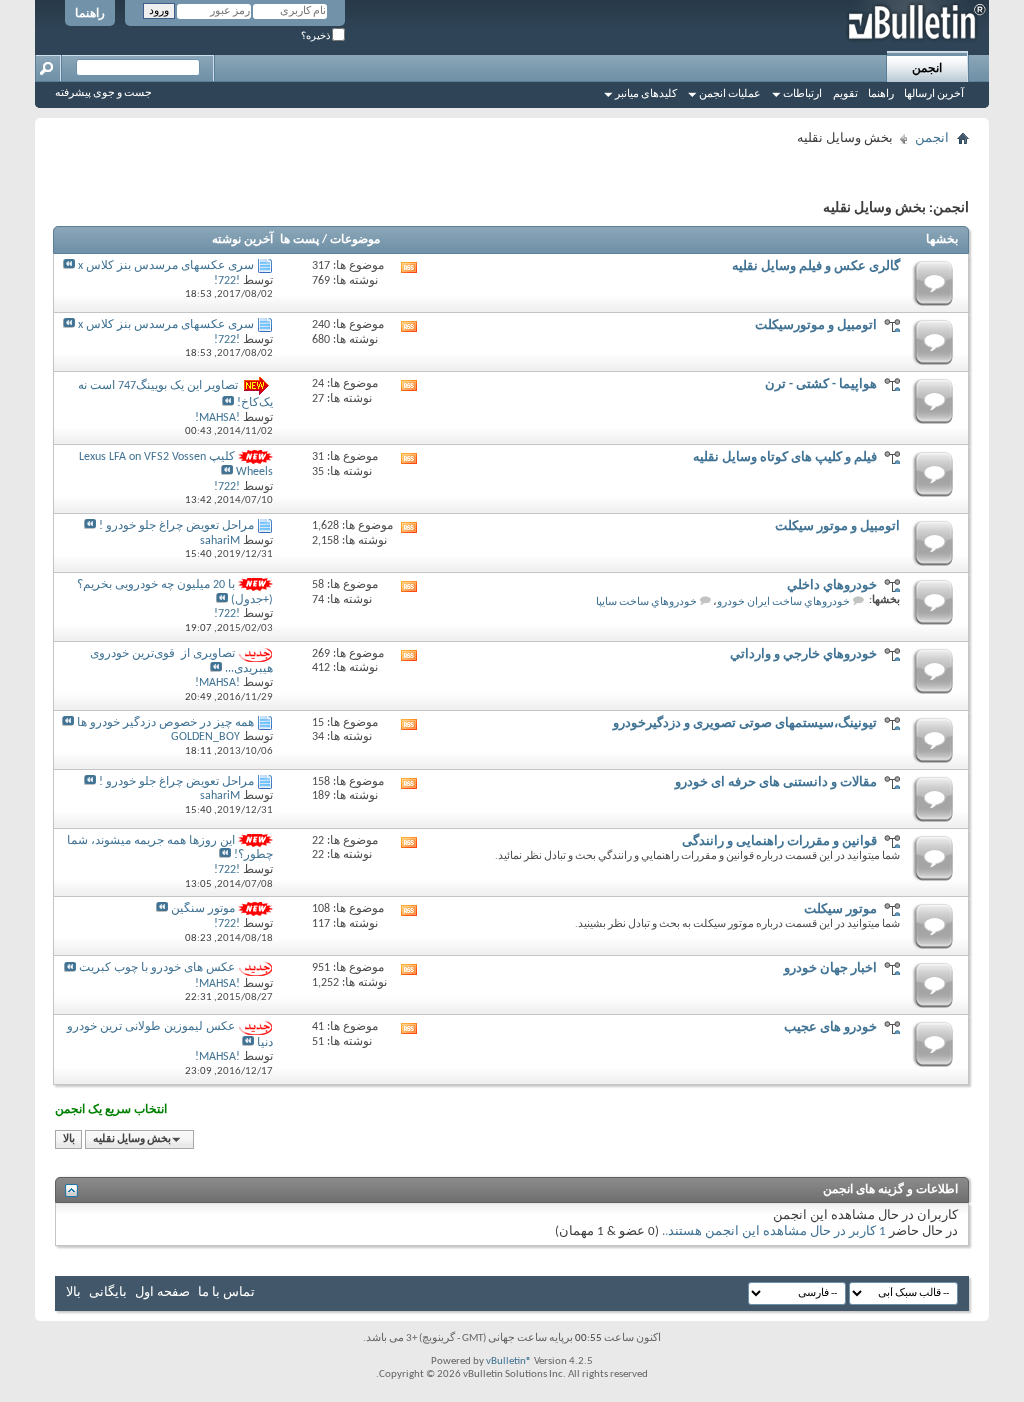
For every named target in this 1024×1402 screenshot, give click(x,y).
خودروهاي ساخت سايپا (646, 602)
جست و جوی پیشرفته (103, 93)
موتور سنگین (203, 909)
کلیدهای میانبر (646, 94)
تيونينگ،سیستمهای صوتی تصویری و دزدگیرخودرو (745, 723)
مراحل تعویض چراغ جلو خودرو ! (176, 526)
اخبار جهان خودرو (830, 968)
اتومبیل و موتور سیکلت (837, 526)
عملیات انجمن (730, 94)
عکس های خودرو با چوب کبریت (157, 969)
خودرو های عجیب (830, 1027)
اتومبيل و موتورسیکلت (816, 325)
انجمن (927, 69)
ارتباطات (802, 94)
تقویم (845, 94)
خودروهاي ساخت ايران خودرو (783, 602)
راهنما (90, 14)
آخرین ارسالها (934, 94)
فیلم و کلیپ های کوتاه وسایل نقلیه (785, 457)
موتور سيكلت (840, 909)
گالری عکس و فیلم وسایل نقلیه (816, 266)
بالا (69, 1139)
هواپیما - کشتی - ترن (821, 384)
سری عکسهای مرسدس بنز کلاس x (166, 266)
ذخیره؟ (316, 36)
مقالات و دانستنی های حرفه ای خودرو (776, 782)
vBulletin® (509, 1361)
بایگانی (108, 1292)
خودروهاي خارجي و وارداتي (803, 654)
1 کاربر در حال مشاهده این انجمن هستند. (775, 1231)
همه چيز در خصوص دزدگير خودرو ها (165, 723)
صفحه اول (162, 1292)
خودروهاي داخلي (832, 585)
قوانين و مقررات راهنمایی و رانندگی (779, 841)
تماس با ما (226, 1292)
